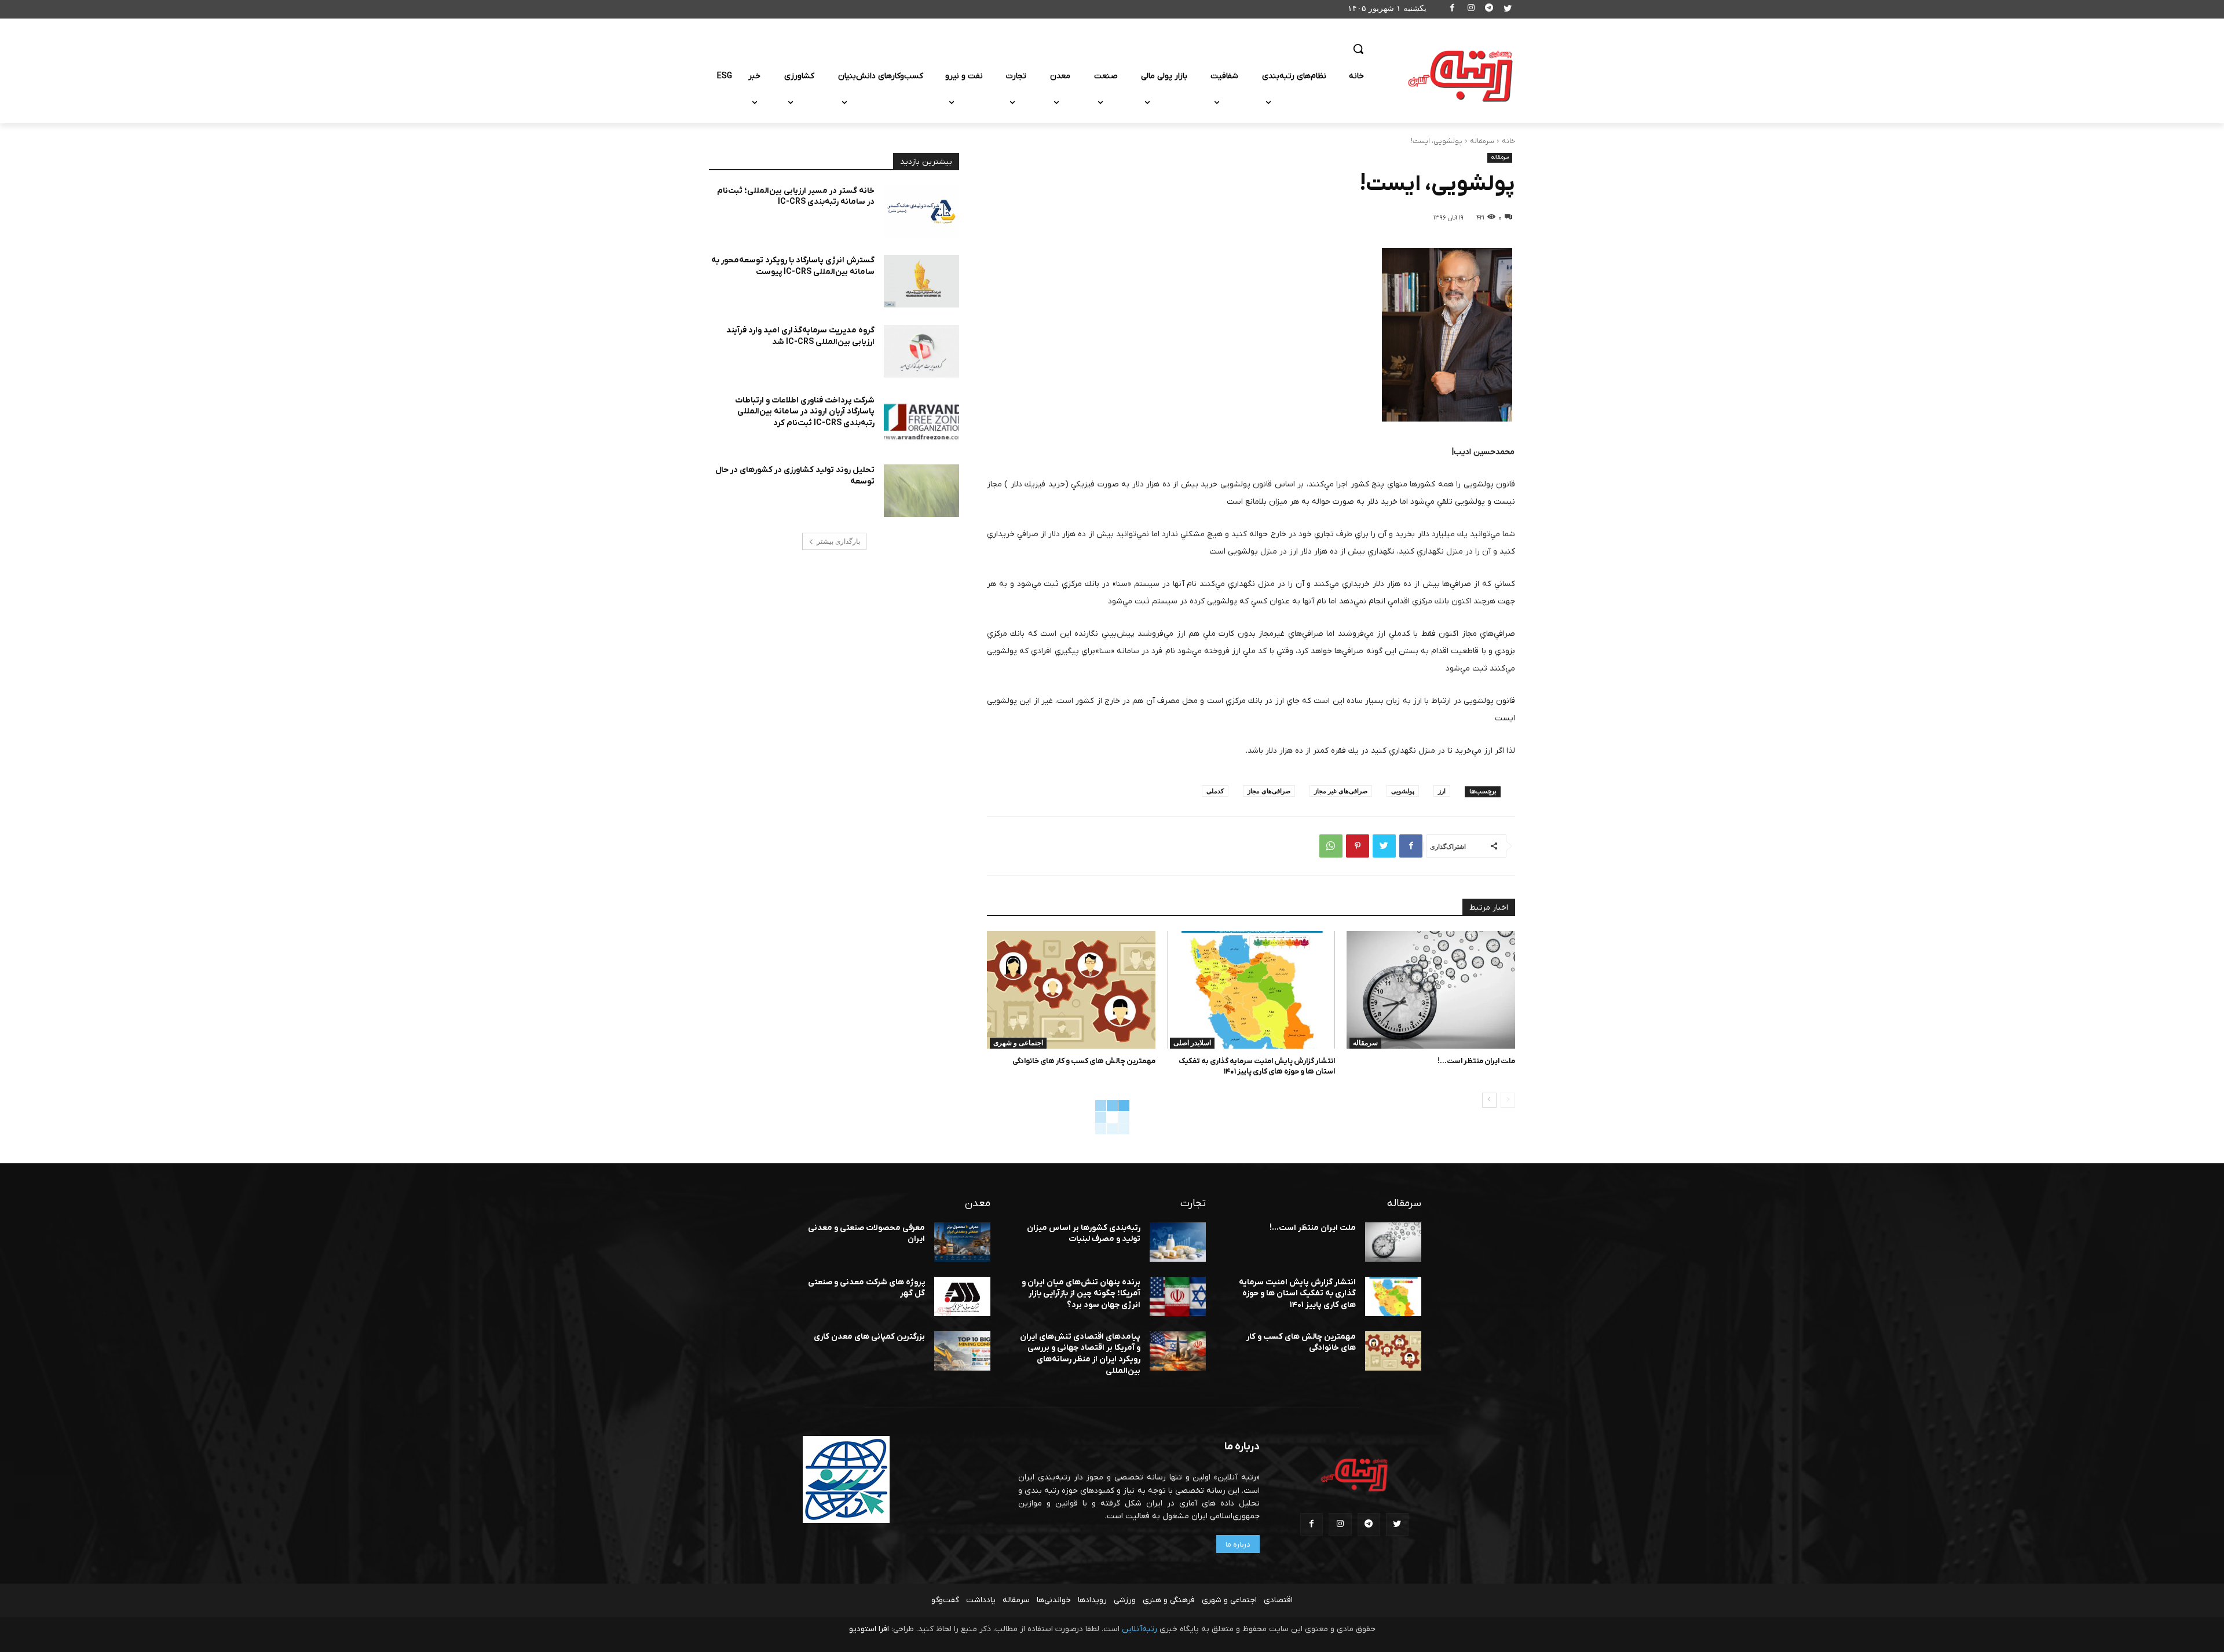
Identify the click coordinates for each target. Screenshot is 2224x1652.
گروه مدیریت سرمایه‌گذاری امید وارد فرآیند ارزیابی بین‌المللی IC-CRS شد (800, 336)
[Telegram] (1489, 10)
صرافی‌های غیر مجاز (1341, 791)
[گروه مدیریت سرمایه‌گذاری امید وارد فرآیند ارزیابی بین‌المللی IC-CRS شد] (921, 351)
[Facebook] (1453, 10)
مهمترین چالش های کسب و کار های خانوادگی (1084, 1061)
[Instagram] (1471, 10)
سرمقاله (1482, 141)
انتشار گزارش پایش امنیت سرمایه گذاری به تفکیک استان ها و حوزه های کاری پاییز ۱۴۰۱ (1257, 1066)
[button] (1358, 49)
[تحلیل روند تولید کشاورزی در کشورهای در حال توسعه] (921, 491)
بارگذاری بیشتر (838, 541)
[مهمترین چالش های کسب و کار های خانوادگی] (1071, 990)
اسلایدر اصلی (1192, 1043)
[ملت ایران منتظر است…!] (1431, 990)
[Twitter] (1507, 10)
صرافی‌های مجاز (1269, 791)
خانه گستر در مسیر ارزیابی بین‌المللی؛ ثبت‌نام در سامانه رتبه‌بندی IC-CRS (796, 197)
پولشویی (1403, 791)
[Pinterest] (1358, 846)
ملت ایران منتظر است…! (1476, 1061)
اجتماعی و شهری (1018, 1043)
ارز (1442, 791)
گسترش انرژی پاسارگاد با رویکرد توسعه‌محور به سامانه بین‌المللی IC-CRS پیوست (793, 266)
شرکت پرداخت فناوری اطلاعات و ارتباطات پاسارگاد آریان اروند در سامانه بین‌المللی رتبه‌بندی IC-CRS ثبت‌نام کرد (805, 412)
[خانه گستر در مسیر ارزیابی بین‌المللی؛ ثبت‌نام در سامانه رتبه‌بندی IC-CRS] (921, 212)
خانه (1508, 141)
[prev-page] (1508, 1100)
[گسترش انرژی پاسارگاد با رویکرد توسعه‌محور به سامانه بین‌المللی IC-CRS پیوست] (921, 281)
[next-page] (1489, 1100)
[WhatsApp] (1331, 846)
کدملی (1215, 791)
